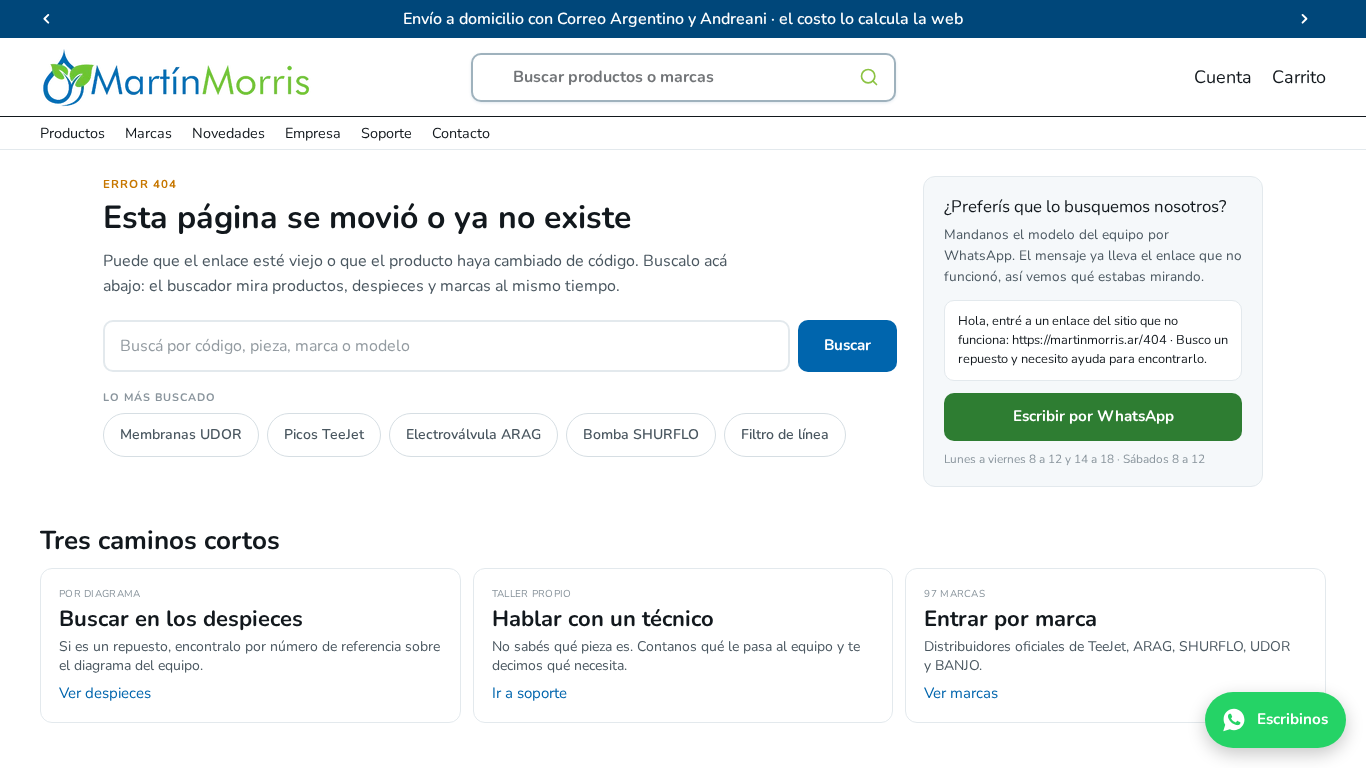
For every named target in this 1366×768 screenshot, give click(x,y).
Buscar (847, 345)
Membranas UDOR (181, 434)
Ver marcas (961, 693)
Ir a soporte (529, 693)
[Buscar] (869, 77)
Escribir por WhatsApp (1093, 416)
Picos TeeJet (324, 434)
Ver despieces (105, 693)
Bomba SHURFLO (641, 434)
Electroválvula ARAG (473, 434)
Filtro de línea (785, 434)
